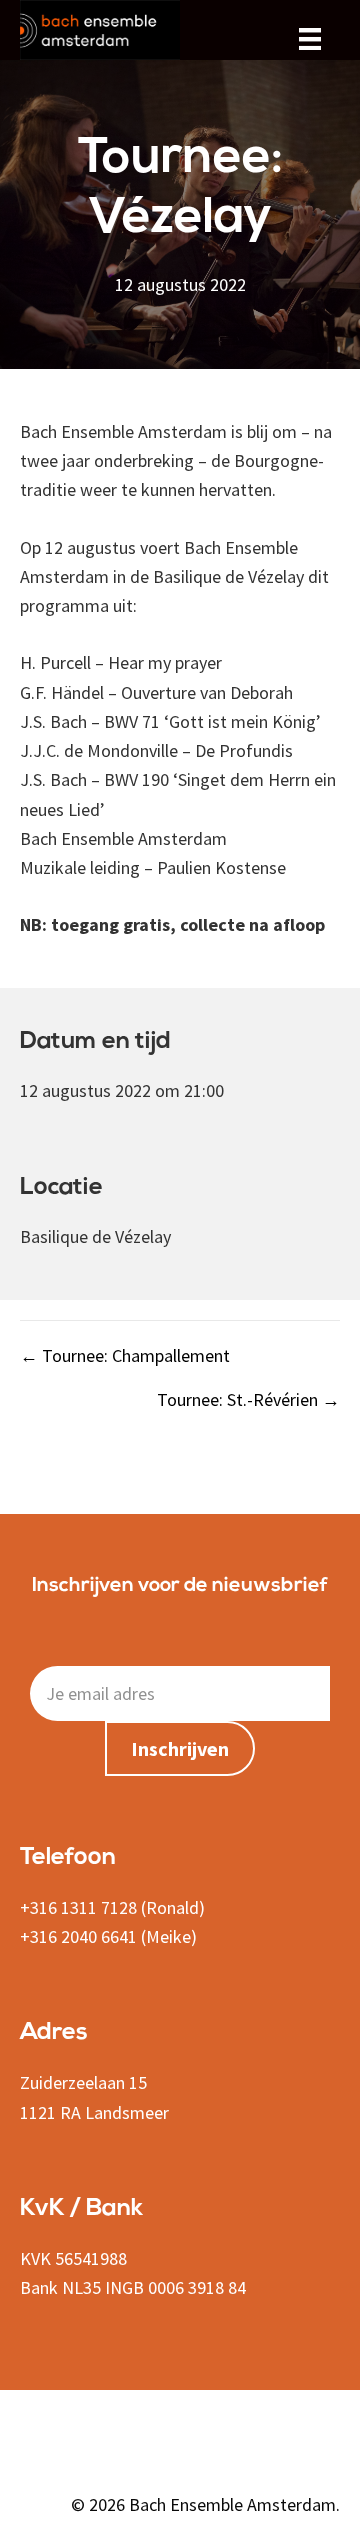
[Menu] (310, 37)
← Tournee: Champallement (125, 1355)
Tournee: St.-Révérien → (248, 1399)
